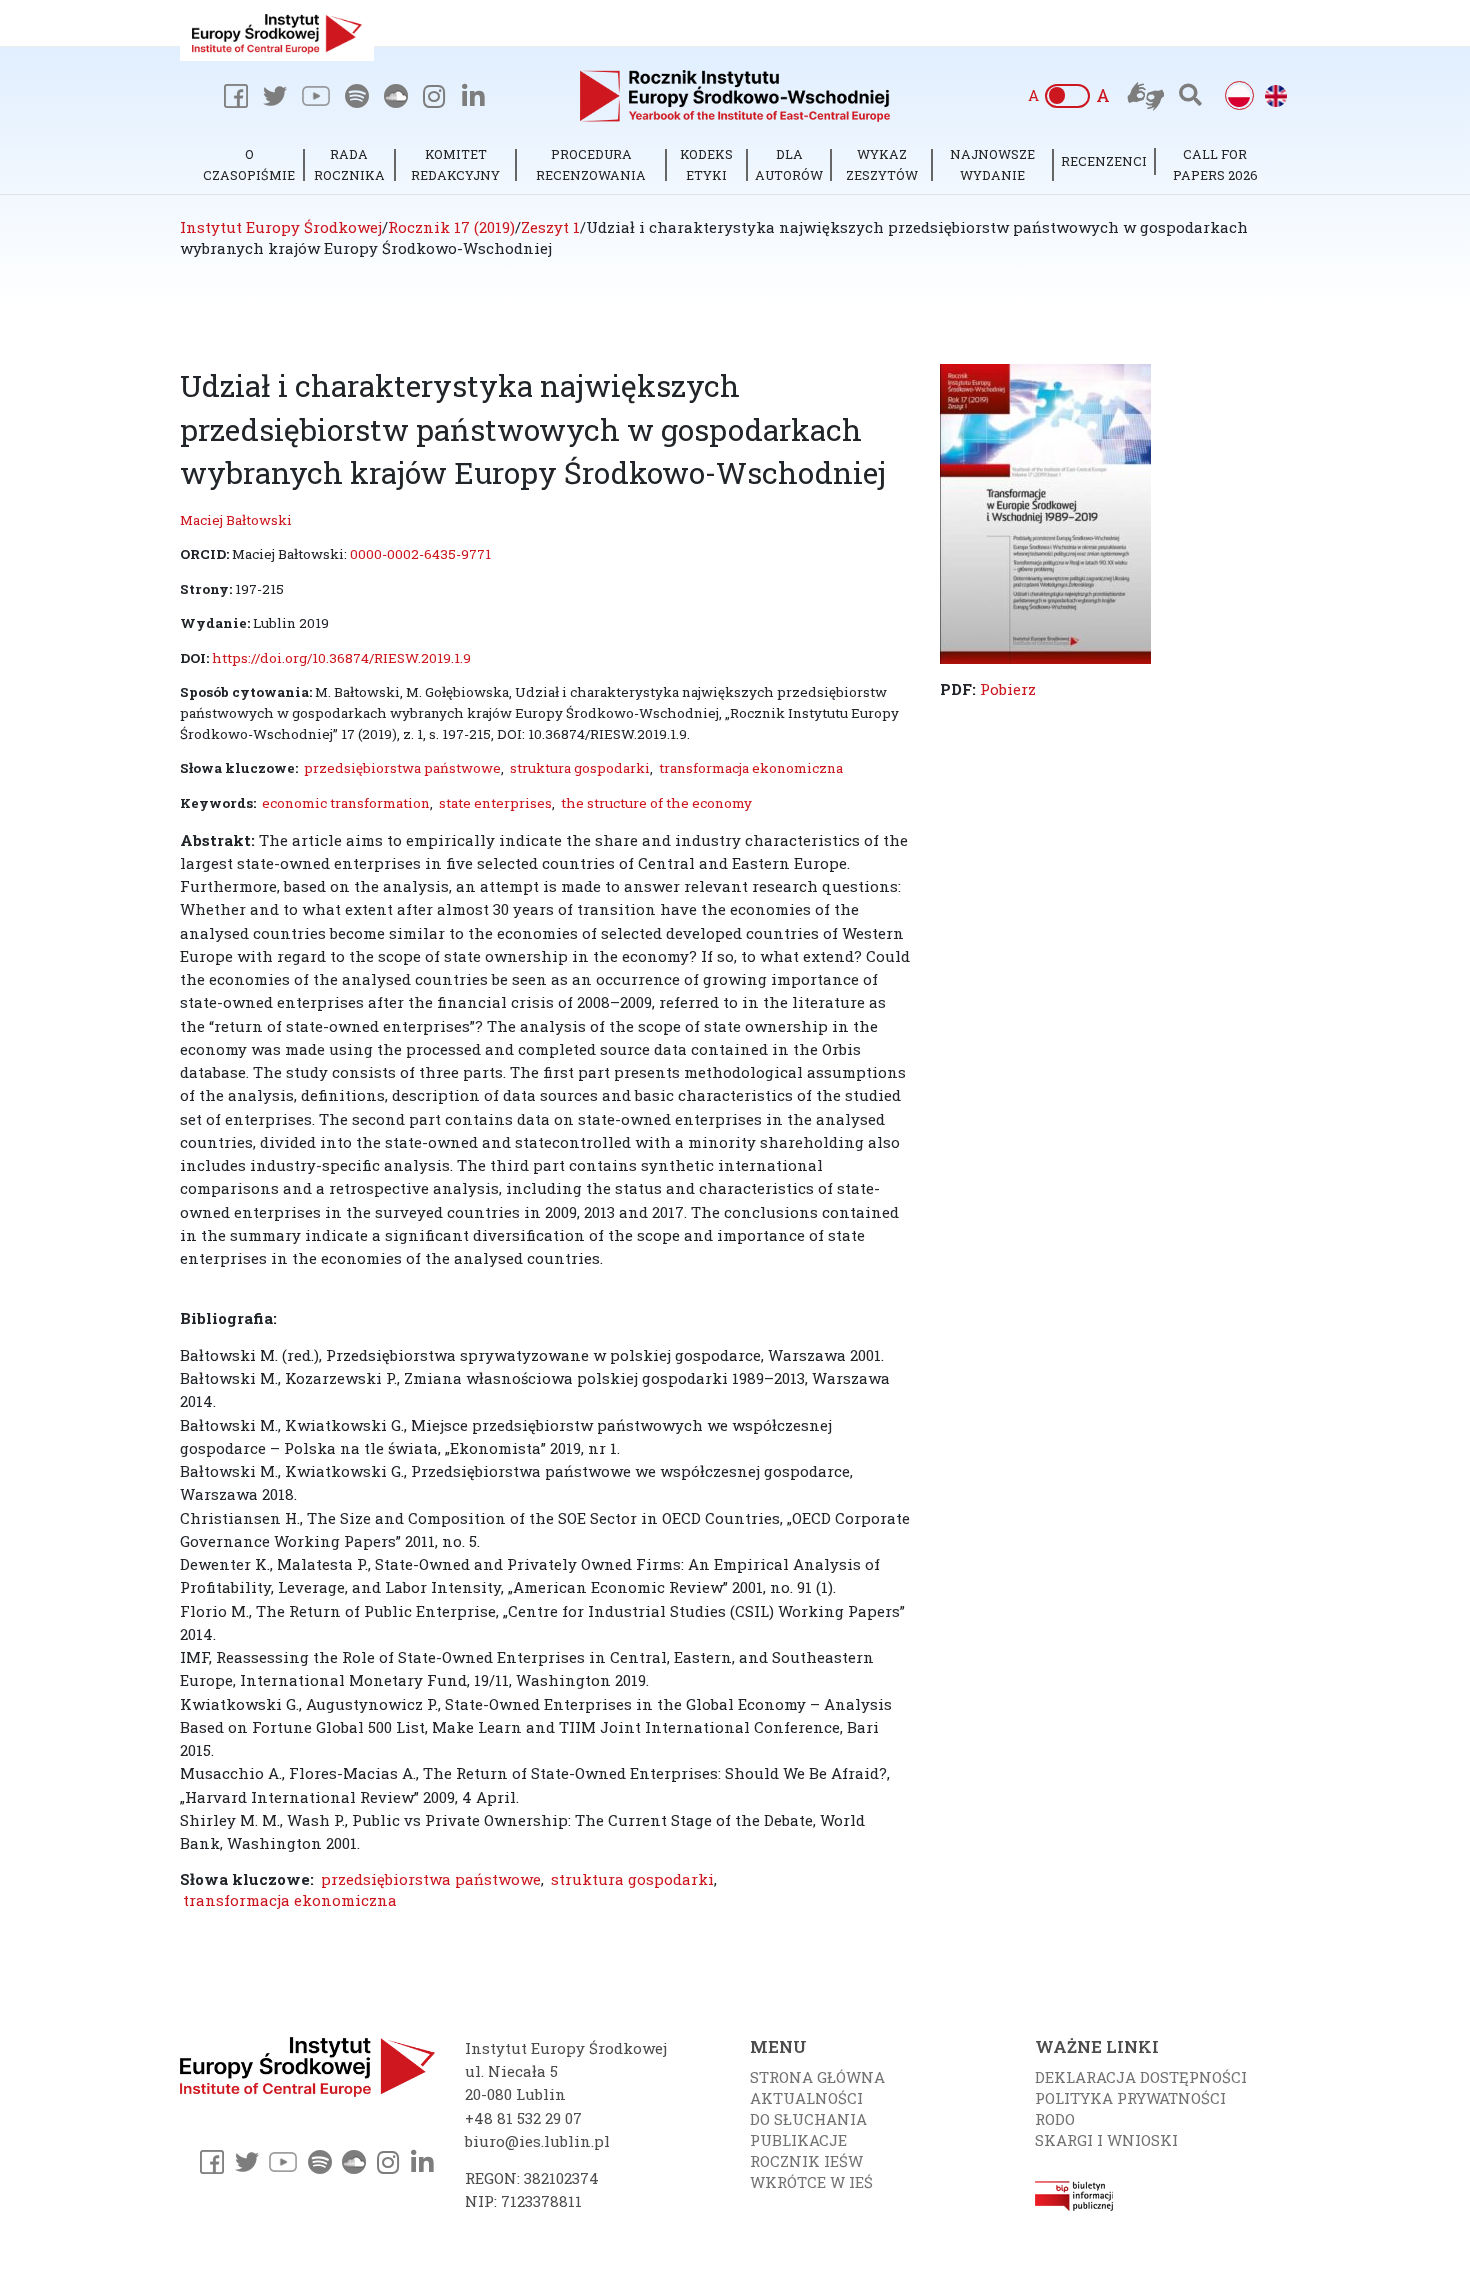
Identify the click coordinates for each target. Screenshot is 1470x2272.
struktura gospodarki (580, 768)
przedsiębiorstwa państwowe (402, 768)
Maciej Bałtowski (236, 520)
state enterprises (495, 803)
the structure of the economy (656, 803)
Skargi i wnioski (1106, 2140)
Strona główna (817, 2077)
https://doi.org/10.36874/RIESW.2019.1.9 (341, 658)
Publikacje (798, 2140)
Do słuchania (808, 2119)
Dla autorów (789, 164)
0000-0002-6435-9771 (420, 554)
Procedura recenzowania (591, 164)
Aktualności (806, 2098)
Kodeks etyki (706, 164)
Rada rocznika (349, 164)
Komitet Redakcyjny (455, 164)
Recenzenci (1104, 161)
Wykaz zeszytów (882, 164)
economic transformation (346, 803)
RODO (1055, 2119)
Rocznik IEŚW (806, 2161)
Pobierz (1008, 689)
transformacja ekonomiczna (751, 768)
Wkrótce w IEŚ (811, 2182)
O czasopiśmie (249, 164)
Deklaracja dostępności (1141, 2077)
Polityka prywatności (1130, 2098)
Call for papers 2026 (1215, 164)
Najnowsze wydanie (992, 164)
